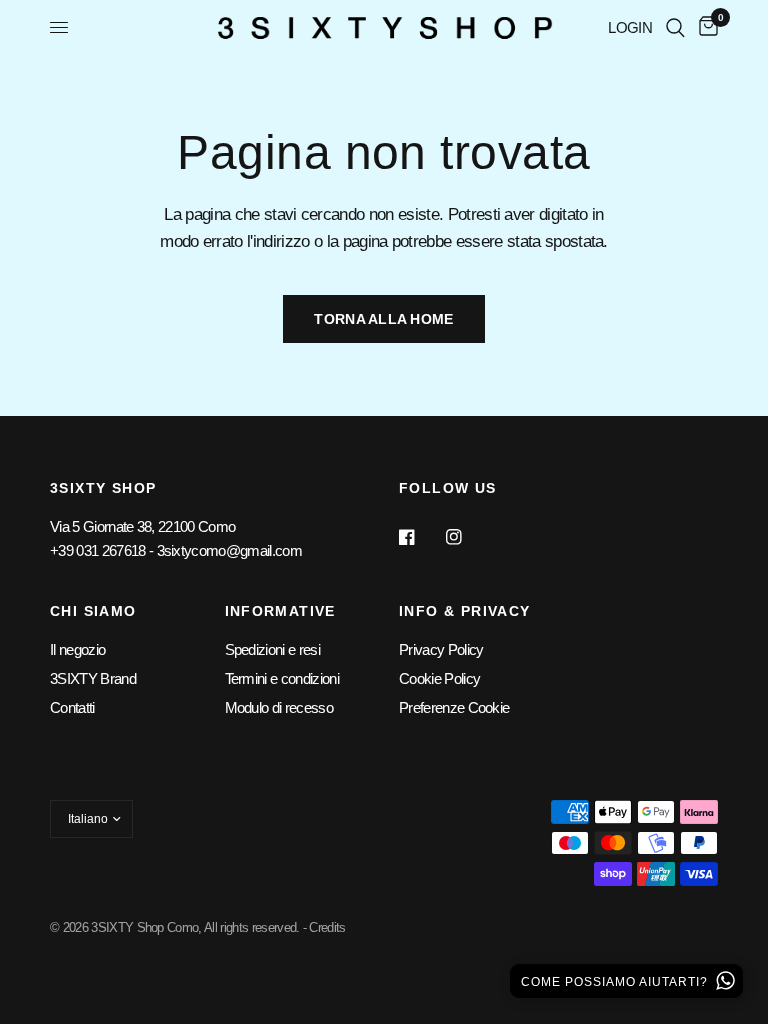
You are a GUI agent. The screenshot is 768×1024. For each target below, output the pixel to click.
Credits (327, 927)
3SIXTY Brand (93, 678)
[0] (705, 27)
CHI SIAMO (93, 611)
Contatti (72, 707)
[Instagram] (468, 537)
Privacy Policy (441, 649)
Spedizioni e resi (272, 649)
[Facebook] (421, 537)
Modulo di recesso (279, 707)
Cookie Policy (439, 678)
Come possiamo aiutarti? (616, 982)
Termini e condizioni (282, 678)
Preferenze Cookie (454, 707)
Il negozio (77, 649)
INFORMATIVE (280, 611)
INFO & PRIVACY (465, 611)
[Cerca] (675, 27)
